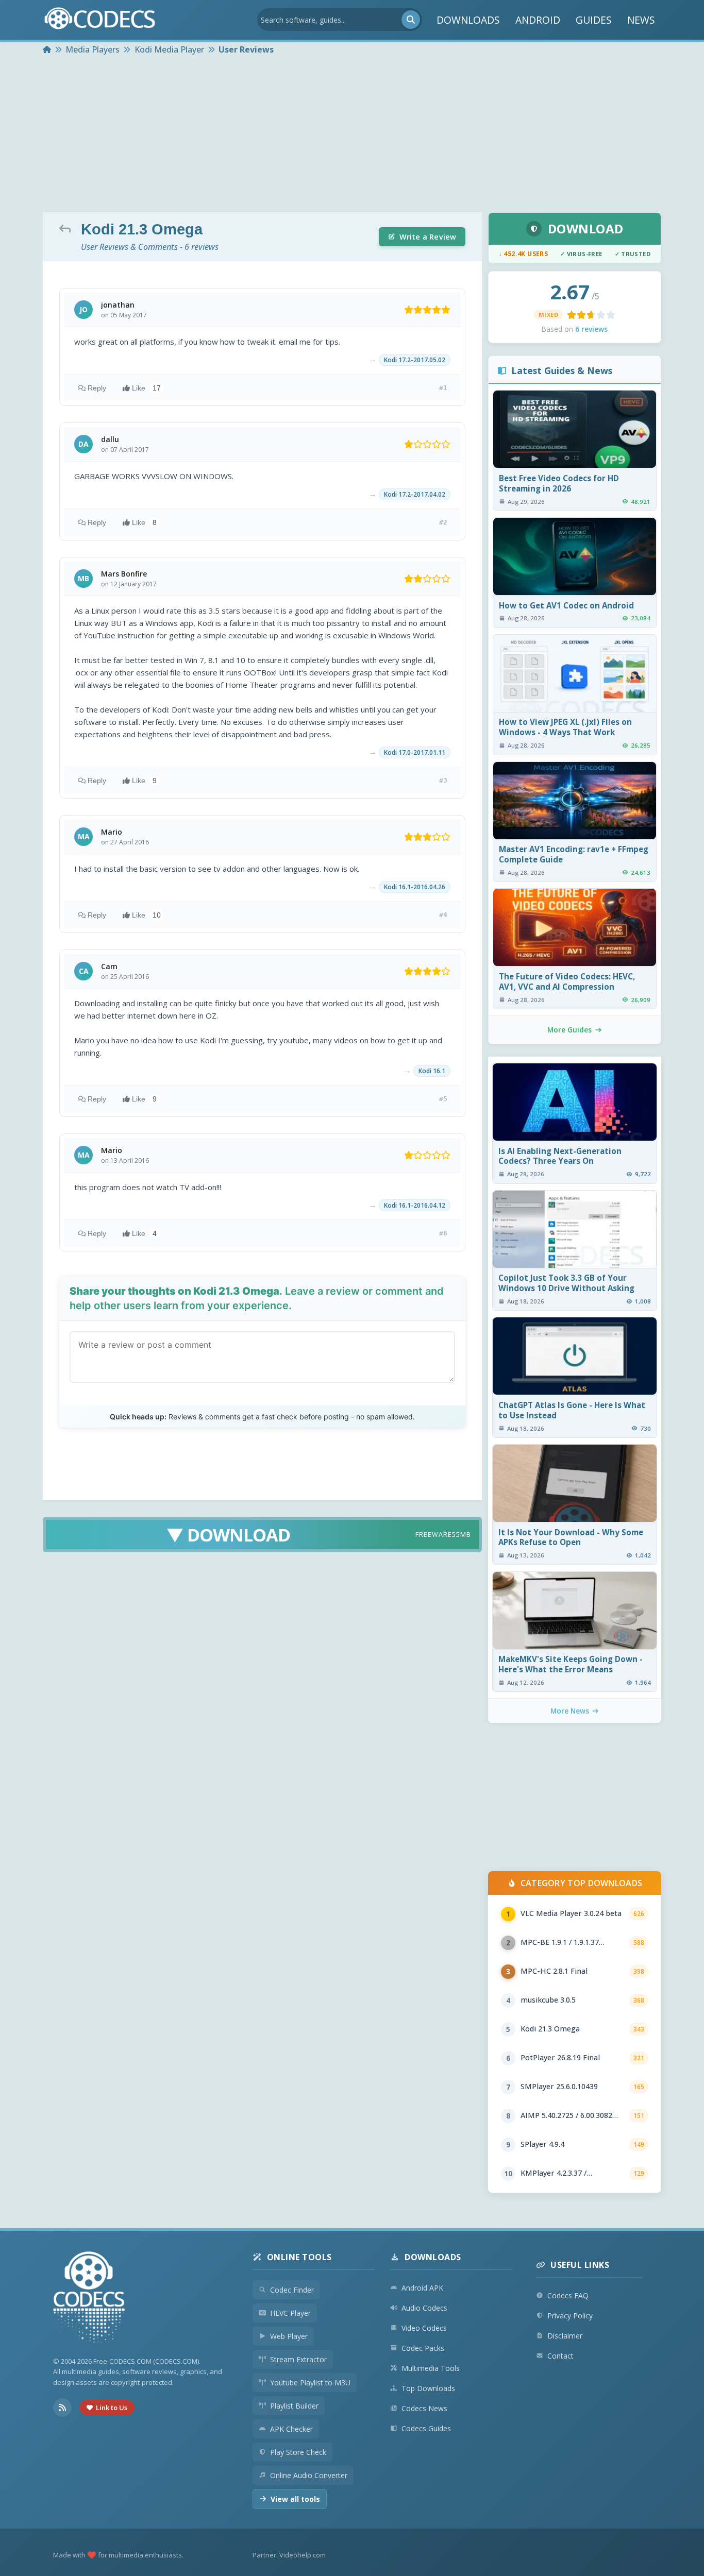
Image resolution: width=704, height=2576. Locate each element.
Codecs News (424, 2408)
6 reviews (591, 329)
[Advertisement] (352, 135)
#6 (443, 1233)
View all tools (295, 2499)
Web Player (289, 2336)
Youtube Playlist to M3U (310, 2383)
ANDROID (538, 20)
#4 (443, 915)
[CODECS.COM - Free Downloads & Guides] (89, 2299)
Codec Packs (423, 2348)
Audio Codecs (424, 2308)
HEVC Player (290, 2313)
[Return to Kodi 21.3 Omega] (68, 228)
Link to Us (112, 2408)
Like (146, 388)
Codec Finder (292, 2290)
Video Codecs (424, 2328)
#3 (443, 780)
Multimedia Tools (431, 2368)
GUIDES (594, 20)
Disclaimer (565, 2336)
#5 (443, 1099)
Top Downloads (428, 2388)
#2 (443, 522)
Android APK (422, 2288)
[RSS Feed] (62, 2408)
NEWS (641, 20)
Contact (560, 2356)
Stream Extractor (298, 2359)
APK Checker (291, 2429)
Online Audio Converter (309, 2475)
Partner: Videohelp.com (289, 2555)
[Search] (411, 20)
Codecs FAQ (568, 2295)
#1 (443, 388)
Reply (97, 388)
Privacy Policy (570, 2316)
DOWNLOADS (468, 20)
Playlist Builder (294, 2406)
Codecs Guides (426, 2428)
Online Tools (299, 2257)
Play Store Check (298, 2452)
